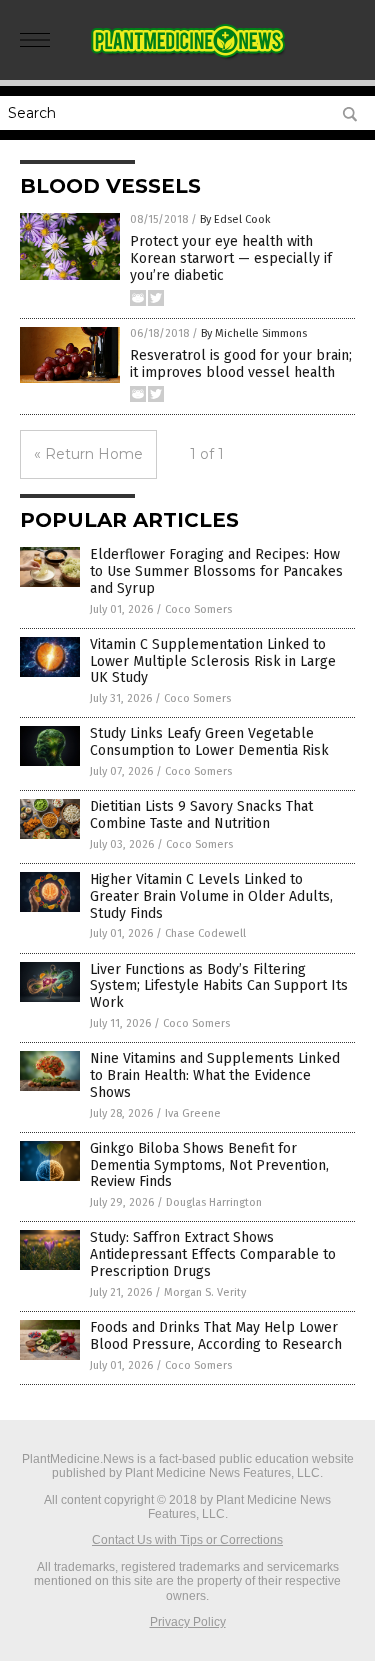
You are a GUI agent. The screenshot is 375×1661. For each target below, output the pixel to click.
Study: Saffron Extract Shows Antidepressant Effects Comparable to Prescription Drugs (213, 1254)
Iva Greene (193, 1113)
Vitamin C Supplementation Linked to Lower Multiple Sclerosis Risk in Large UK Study (213, 661)
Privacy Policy (188, 1622)
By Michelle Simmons (254, 333)
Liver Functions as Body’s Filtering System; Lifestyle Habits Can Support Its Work (219, 986)
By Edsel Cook (235, 219)
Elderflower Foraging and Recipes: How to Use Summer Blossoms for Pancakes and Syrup (216, 571)
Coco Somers (198, 609)
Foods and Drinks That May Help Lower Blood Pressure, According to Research (216, 1336)
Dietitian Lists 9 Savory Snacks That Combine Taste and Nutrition (201, 815)
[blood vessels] (188, 59)
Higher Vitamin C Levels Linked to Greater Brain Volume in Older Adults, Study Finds (211, 896)
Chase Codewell (205, 933)
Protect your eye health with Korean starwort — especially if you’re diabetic (231, 258)
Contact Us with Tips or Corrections (187, 1540)
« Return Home (88, 454)
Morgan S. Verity (205, 1292)
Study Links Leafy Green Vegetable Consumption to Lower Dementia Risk (209, 742)
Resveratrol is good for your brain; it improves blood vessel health (241, 364)
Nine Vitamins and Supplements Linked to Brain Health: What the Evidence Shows (215, 1075)
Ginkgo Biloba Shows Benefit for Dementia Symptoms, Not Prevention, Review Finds (209, 1165)
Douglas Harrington (214, 1202)
